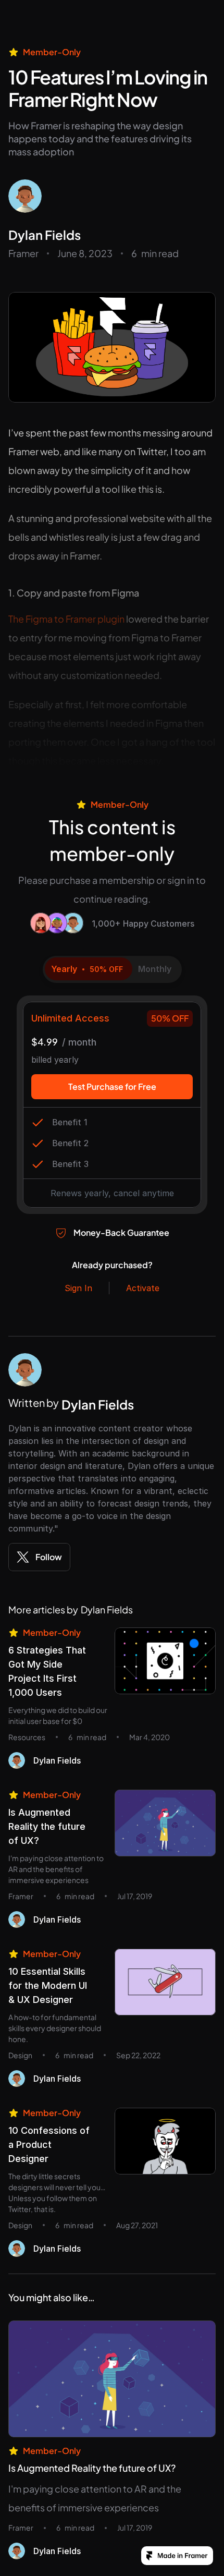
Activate (143, 1288)
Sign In (78, 1288)
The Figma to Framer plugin (66, 619)
